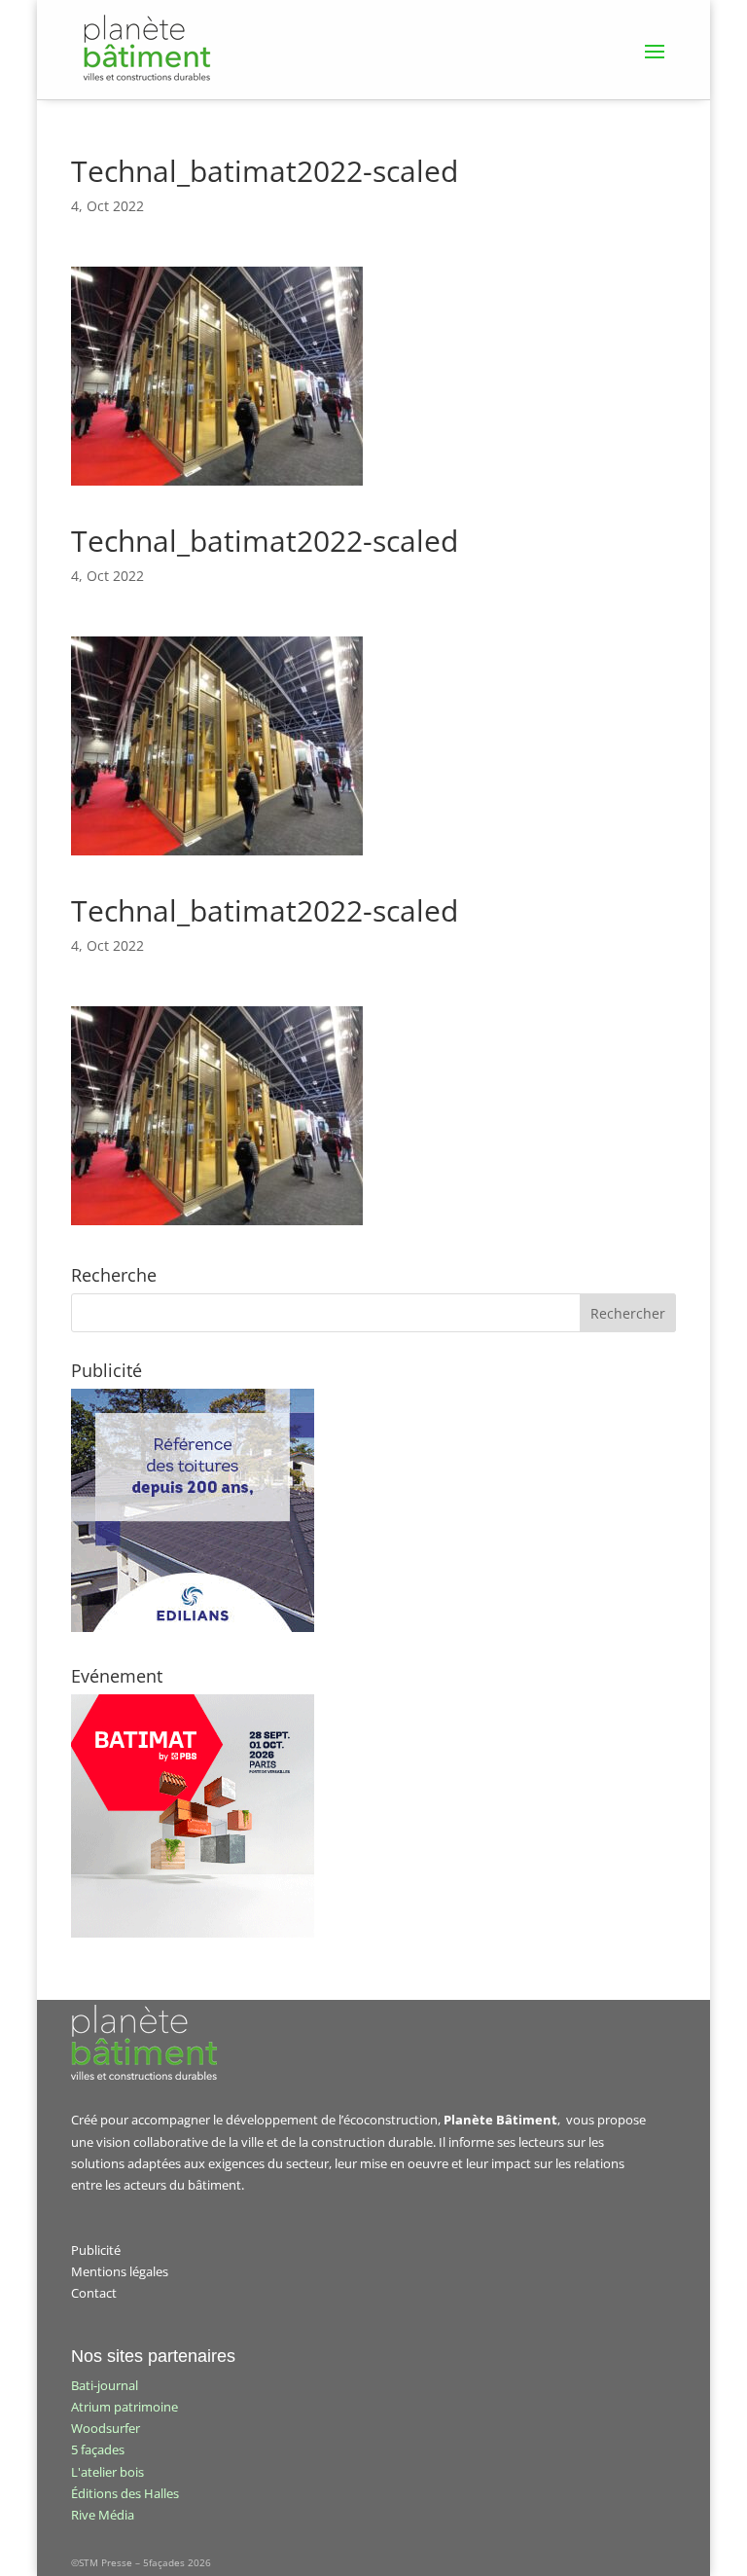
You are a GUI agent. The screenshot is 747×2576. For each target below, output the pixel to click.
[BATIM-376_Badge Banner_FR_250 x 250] (193, 1933)
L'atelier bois (107, 2472)
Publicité (96, 2250)
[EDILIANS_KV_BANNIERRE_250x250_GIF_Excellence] (193, 1627)
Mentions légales (120, 2271)
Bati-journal (105, 2385)
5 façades (98, 2449)
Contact (94, 2293)
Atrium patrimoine (124, 2407)
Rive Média (103, 2515)
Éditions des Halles (125, 2493)
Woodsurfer (106, 2428)
